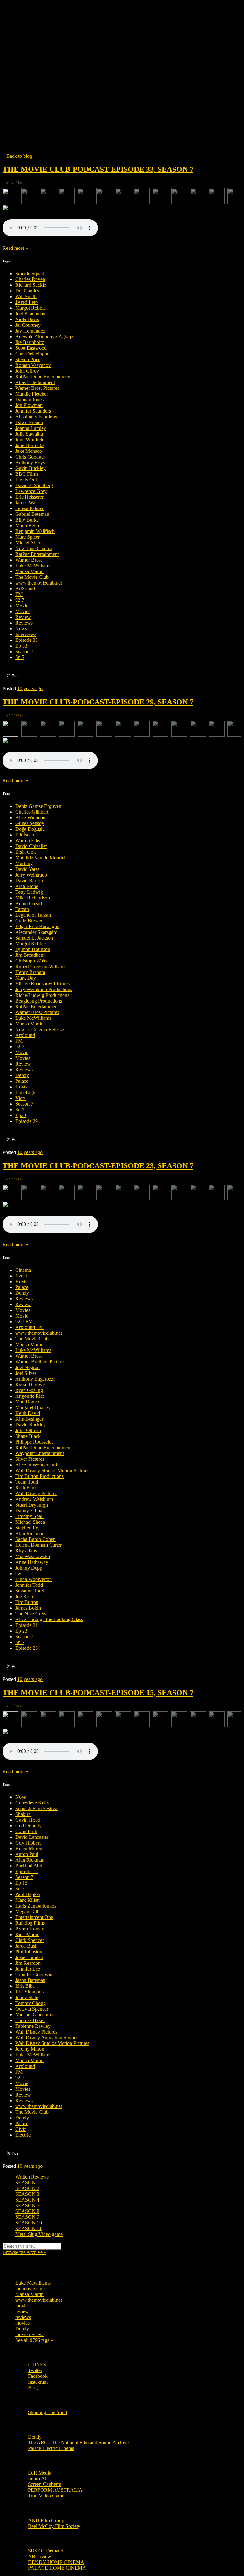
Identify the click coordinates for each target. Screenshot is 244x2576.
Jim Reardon (28, 1963)
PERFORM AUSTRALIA (55, 2490)
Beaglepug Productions (39, 1001)
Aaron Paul (27, 1854)
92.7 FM (24, 1322)
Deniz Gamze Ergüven (38, 806)
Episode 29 (27, 1121)
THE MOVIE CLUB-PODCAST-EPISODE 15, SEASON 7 (98, 1693)
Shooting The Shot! (48, 2412)
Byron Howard (30, 1929)
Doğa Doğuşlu (30, 829)
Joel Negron (27, 1367)
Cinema (23, 1270)
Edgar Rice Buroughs (37, 926)
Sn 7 (20, 657)
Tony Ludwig (29, 892)
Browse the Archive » (24, 2252)
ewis (20, 1574)
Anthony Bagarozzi (35, 1379)
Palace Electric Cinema (51, 2448)
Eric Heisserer (29, 497)
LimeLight (26, 1092)
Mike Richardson (33, 898)
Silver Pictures (30, 1459)
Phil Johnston (29, 1952)
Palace (22, 1081)
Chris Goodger (30, 457)
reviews (23, 2317)
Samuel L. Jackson (34, 938)
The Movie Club (117, 67)
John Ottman (28, 1430)
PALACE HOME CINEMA (57, 2568)
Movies (23, 611)
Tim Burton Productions (39, 1476)
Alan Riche (27, 886)
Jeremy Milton (30, 2049)
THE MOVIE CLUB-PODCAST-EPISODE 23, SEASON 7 (98, 1166)
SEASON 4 (27, 2200)
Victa (20, 1098)
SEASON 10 (29, 2223)
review (22, 2311)
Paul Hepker (28, 1894)
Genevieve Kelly (32, 1803)
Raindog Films (30, 1923)
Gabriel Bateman (32, 514)
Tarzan (22, 909)
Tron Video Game (46, 2496)
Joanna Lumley (31, 428)
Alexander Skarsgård (36, 932)
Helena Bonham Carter (38, 1545)
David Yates (27, 869)
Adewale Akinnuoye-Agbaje (44, 336)
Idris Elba (25, 1986)
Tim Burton (27, 1602)
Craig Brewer (29, 921)
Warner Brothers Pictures (40, 1362)
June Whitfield (30, 440)
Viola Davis (27, 319)
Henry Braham (30, 972)
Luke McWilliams (33, 566)
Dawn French (29, 422)
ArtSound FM (29, 1327)
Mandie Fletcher (32, 394)
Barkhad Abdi (29, 1866)
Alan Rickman (30, 1533)
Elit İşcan (25, 835)
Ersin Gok (26, 852)
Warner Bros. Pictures (37, 388)
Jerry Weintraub (31, 875)
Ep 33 (21, 646)
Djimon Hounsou (33, 949)
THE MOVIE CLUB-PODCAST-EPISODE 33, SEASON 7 (98, 169)
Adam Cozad (29, 903)
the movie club (30, 2289)
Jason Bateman (30, 1980)
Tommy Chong (30, 2003)
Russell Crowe (30, 1385)
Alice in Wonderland (36, 1465)
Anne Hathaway (32, 1562)
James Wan (27, 503)
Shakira (23, 1814)
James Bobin (28, 1608)
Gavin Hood (28, 1820)
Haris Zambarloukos (36, 1906)
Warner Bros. (29, 560)
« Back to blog (17, 156)
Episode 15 (27, 1871)
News (21, 629)
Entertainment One (34, 1917)
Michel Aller (28, 543)
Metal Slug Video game (39, 2234)
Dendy (22, 1075)
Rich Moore (27, 1934)
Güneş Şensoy (30, 823)
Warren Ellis (28, 840)
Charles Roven (30, 279)
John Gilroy (27, 371)
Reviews (24, 623)
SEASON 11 (28, 2228)
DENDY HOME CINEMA (56, 2562)
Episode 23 (27, 1648)
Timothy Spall (29, 1516)
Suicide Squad (30, 273)
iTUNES (37, 2365)
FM (19, 594)
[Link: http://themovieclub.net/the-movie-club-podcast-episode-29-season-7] (50, 767)
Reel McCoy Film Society (54, 2526)
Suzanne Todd (30, 1591)
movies (22, 2323)
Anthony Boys (30, 462)
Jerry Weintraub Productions (44, 989)
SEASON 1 (27, 2183)
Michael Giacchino (34, 2015)
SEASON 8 (27, 2211)
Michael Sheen (30, 1522)
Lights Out (26, 480)
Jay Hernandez (30, 331)
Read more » (15, 248)
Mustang (24, 863)
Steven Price (28, 359)
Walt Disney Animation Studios (47, 2037)
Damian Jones (29, 399)
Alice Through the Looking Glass (49, 1619)
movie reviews (30, 2334)
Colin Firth (26, 1831)
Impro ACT (40, 2478)
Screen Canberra (45, 2484)
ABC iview (40, 2556)
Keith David (28, 1413)
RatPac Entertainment (37, 554)
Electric (23, 2135)
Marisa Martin (29, 571)
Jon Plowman (29, 405)
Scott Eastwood (31, 348)
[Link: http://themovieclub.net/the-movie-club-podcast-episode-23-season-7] (50, 1231)
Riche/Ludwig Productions (42, 995)
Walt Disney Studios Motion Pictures (52, 1470)
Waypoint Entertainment (40, 1453)
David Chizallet (31, 846)
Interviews (26, 634)
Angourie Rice (30, 1396)
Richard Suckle (31, 285)
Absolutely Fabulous (36, 417)
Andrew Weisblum (34, 1499)
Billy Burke (27, 520)
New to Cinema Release (40, 1029)
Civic (21, 2129)
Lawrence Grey (31, 491)
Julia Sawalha (29, 434)
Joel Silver (26, 1373)
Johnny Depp (29, 1568)
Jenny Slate (27, 1997)
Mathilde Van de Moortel (40, 858)
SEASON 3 (27, 2194)
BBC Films (27, 474)
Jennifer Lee (28, 1969)
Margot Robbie (30, 308)
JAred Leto (27, 302)
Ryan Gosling (29, 1390)
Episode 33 (27, 640)
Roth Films (26, 1488)
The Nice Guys (31, 1614)
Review (23, 617)
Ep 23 (21, 1631)
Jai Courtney (28, 325)
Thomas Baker (30, 2020)
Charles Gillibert (32, 812)
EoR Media (40, 2473)
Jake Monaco (29, 451)
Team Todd (27, 1482)
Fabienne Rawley (33, 2026)
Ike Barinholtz (30, 342)
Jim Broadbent (30, 955)
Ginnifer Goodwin (34, 1974)
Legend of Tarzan (33, 915)
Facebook (38, 2376)
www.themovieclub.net (39, 583)
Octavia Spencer (32, 2009)
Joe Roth (24, 1596)
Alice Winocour (31, 818)
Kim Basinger (29, 1419)
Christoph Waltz (31, 961)
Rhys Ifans (26, 1551)
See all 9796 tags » (34, 2340)
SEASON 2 (27, 2188)
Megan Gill (27, 1911)
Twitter (35, 2370)
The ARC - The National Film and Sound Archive (78, 2443)
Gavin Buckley (30, 468)
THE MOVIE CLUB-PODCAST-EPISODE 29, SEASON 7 (98, 702)
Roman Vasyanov (33, 365)
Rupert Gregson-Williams (41, 966)
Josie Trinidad (29, 1957)
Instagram (38, 2382)
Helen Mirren (29, 1848)
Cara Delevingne (32, 354)
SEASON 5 (27, 2205)
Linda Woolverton (34, 1579)
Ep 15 (21, 1883)
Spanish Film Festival (37, 1808)
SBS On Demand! (46, 2551)
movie (21, 2306)
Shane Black (28, 1436)
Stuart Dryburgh (32, 1505)
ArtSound (25, 588)
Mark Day (26, 978)
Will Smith (26, 296)
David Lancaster (32, 1837)
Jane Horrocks (30, 445)
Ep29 (21, 1115)
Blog (33, 2387)
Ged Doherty (28, 1826)
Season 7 (24, 651)
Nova (21, 1797)
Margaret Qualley (33, 1407)
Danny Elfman (30, 1511)
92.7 (20, 600)
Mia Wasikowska (33, 1556)
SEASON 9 (27, 2217)
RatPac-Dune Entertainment (43, 377)
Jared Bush (26, 1946)
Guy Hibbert (28, 1843)
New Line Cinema (34, 548)
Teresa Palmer (29, 508)
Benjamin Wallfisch (35, 531)
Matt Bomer (27, 1402)
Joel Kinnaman (30, 314)
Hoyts (21, 1087)
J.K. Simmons (29, 1992)
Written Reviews (32, 2177)
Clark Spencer (30, 1940)
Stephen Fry (27, 1528)
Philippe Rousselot (34, 1442)
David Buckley (30, 1425)
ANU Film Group (46, 2520)
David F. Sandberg (34, 485)
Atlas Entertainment (35, 382)
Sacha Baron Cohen (35, 1539)
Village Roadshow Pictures (42, 984)
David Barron (29, 881)
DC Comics (27, 291)
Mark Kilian (27, 1900)
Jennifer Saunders (33, 411)
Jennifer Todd (29, 1585)
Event (21, 1276)
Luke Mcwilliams (33, 2283)
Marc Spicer (27, 537)
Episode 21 (27, 1625)
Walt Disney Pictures (36, 1493)
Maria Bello (27, 525)
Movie (22, 606)
